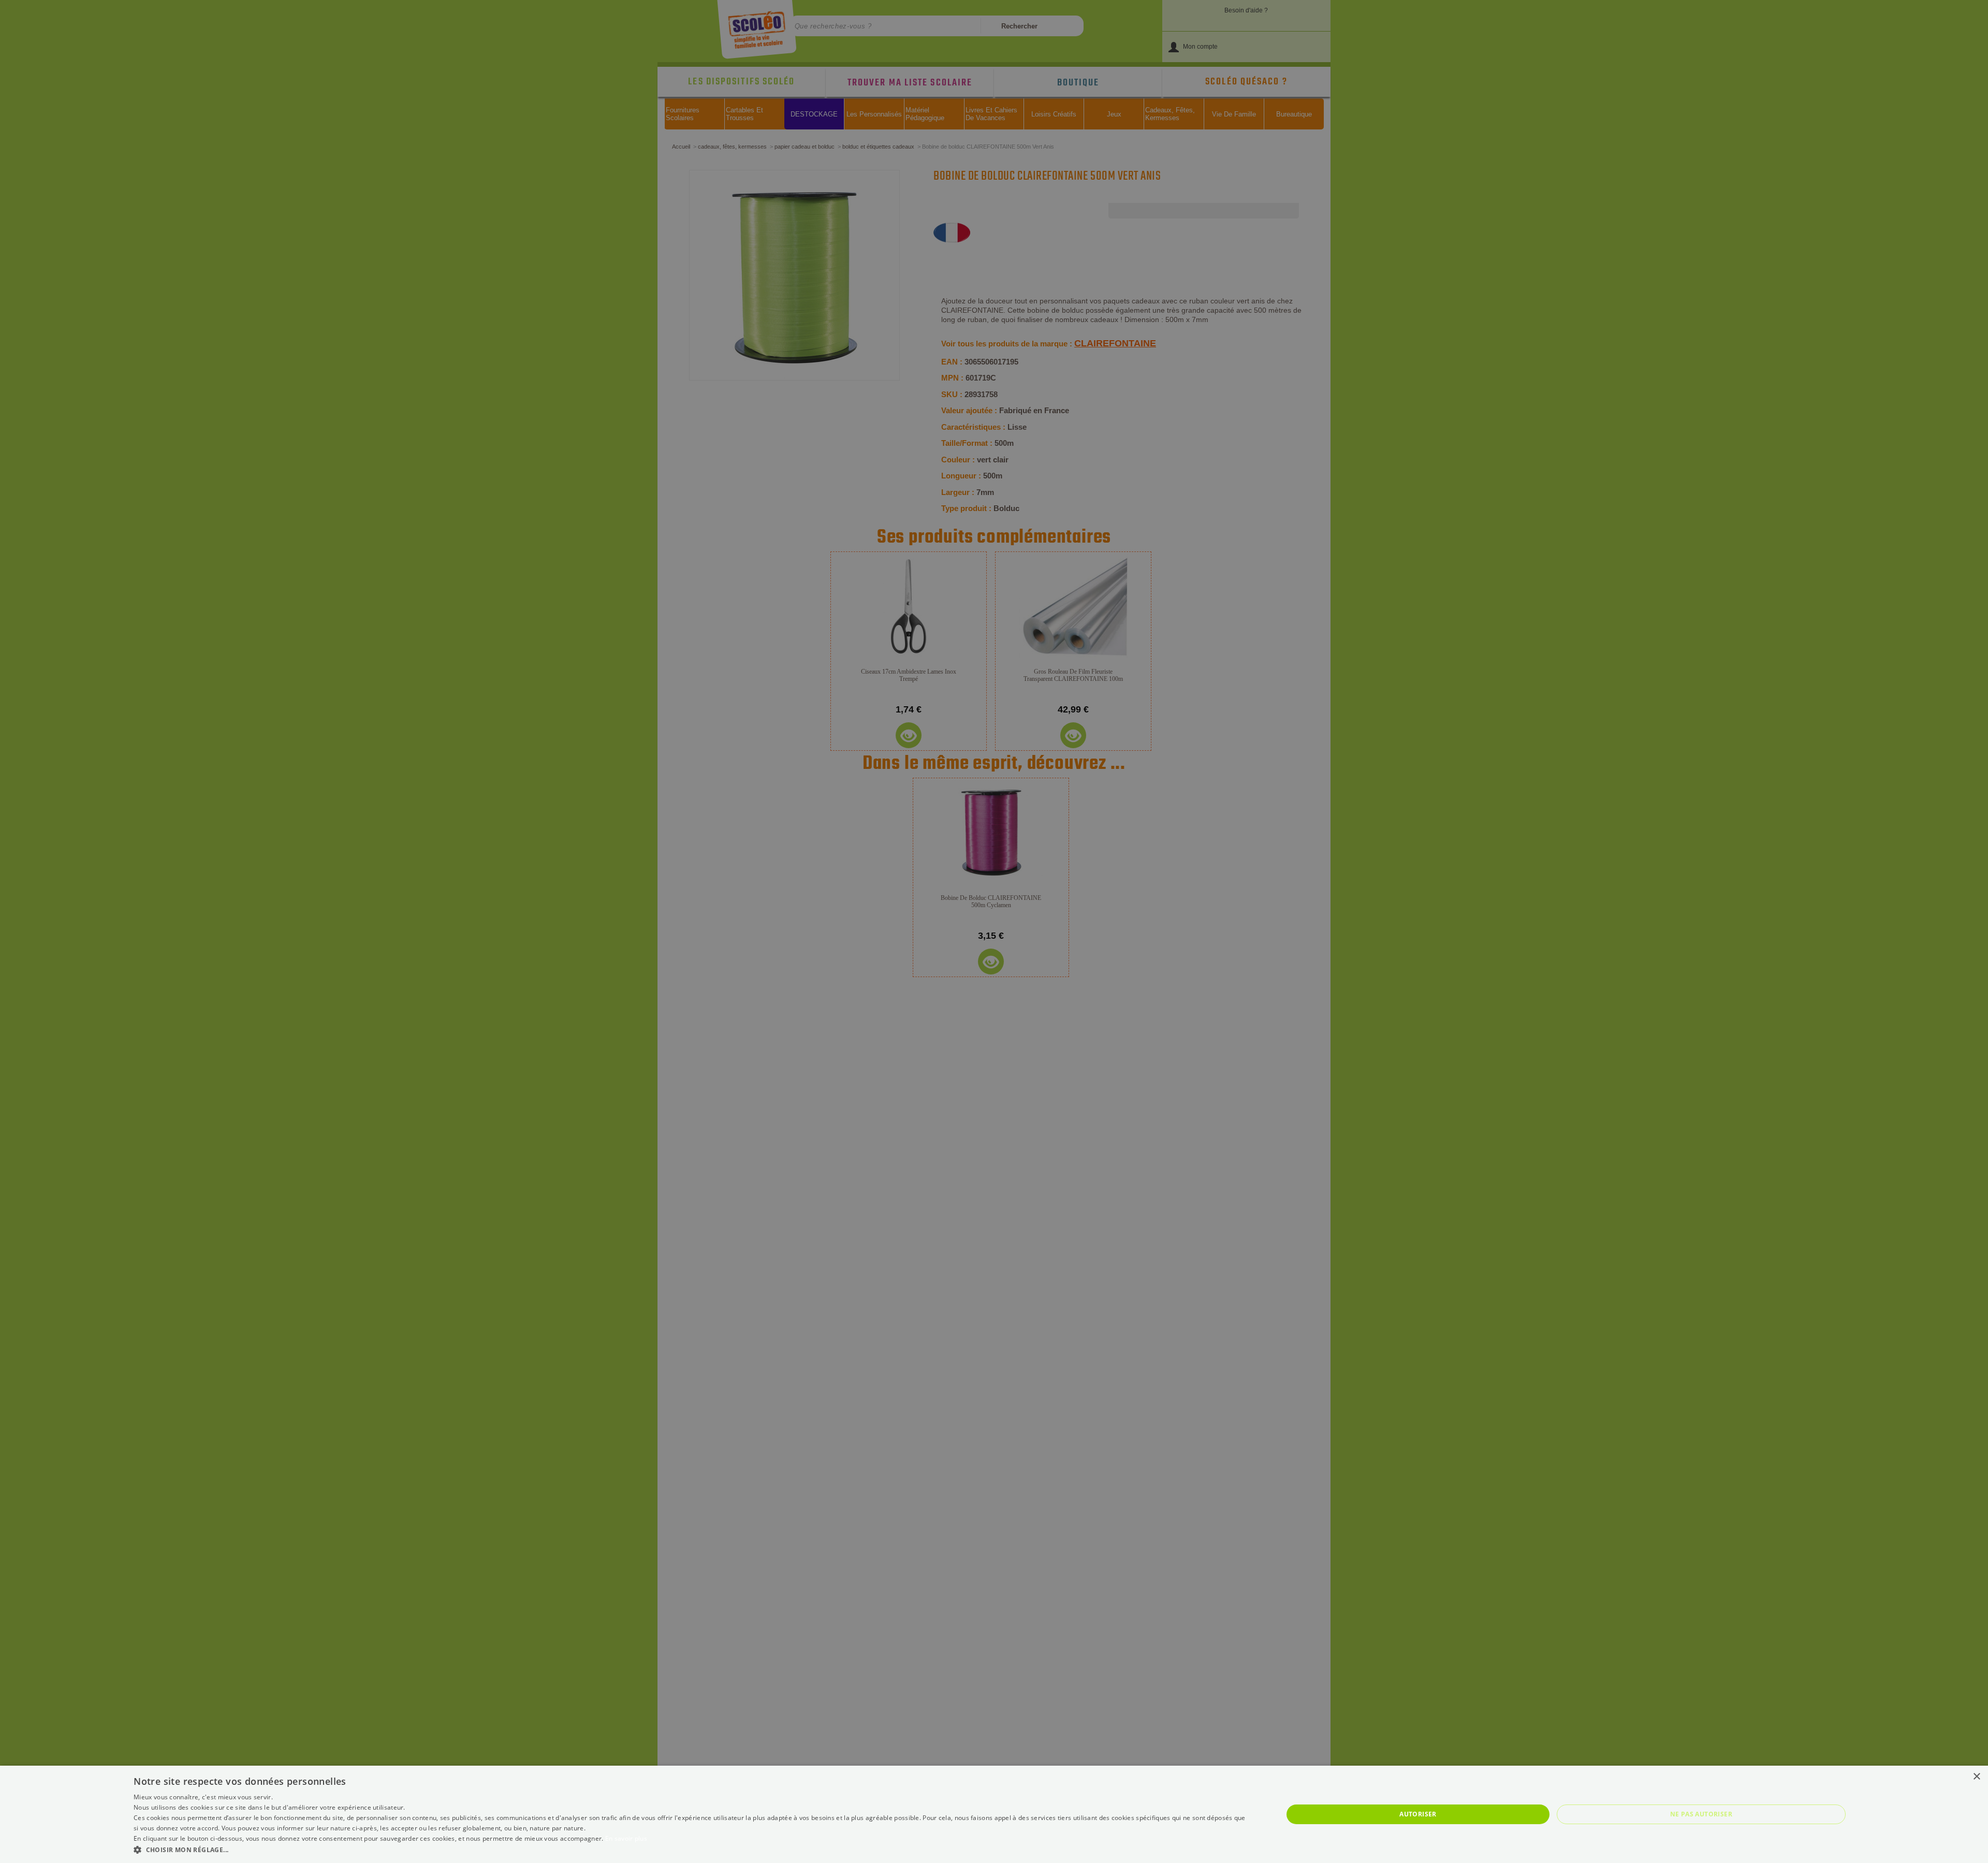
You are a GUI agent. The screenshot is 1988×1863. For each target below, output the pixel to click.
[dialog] (994, 1814)
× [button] (1976, 1777)
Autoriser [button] (1418, 1814)
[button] (691, 1849)
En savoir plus (626, 1838)
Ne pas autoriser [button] (1701, 1814)
